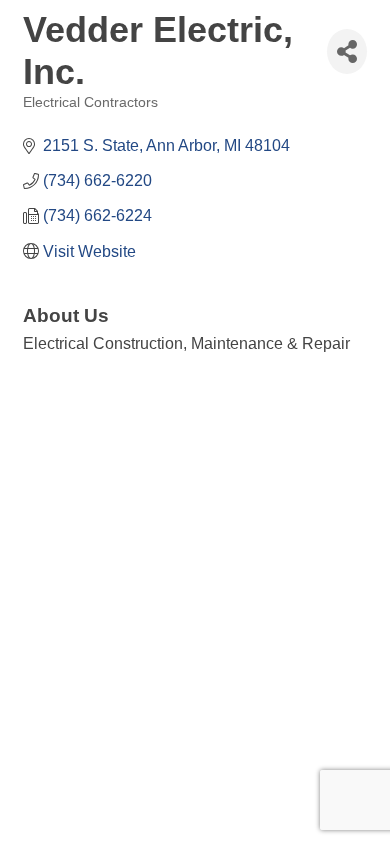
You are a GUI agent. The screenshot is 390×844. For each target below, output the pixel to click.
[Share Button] (347, 51)
